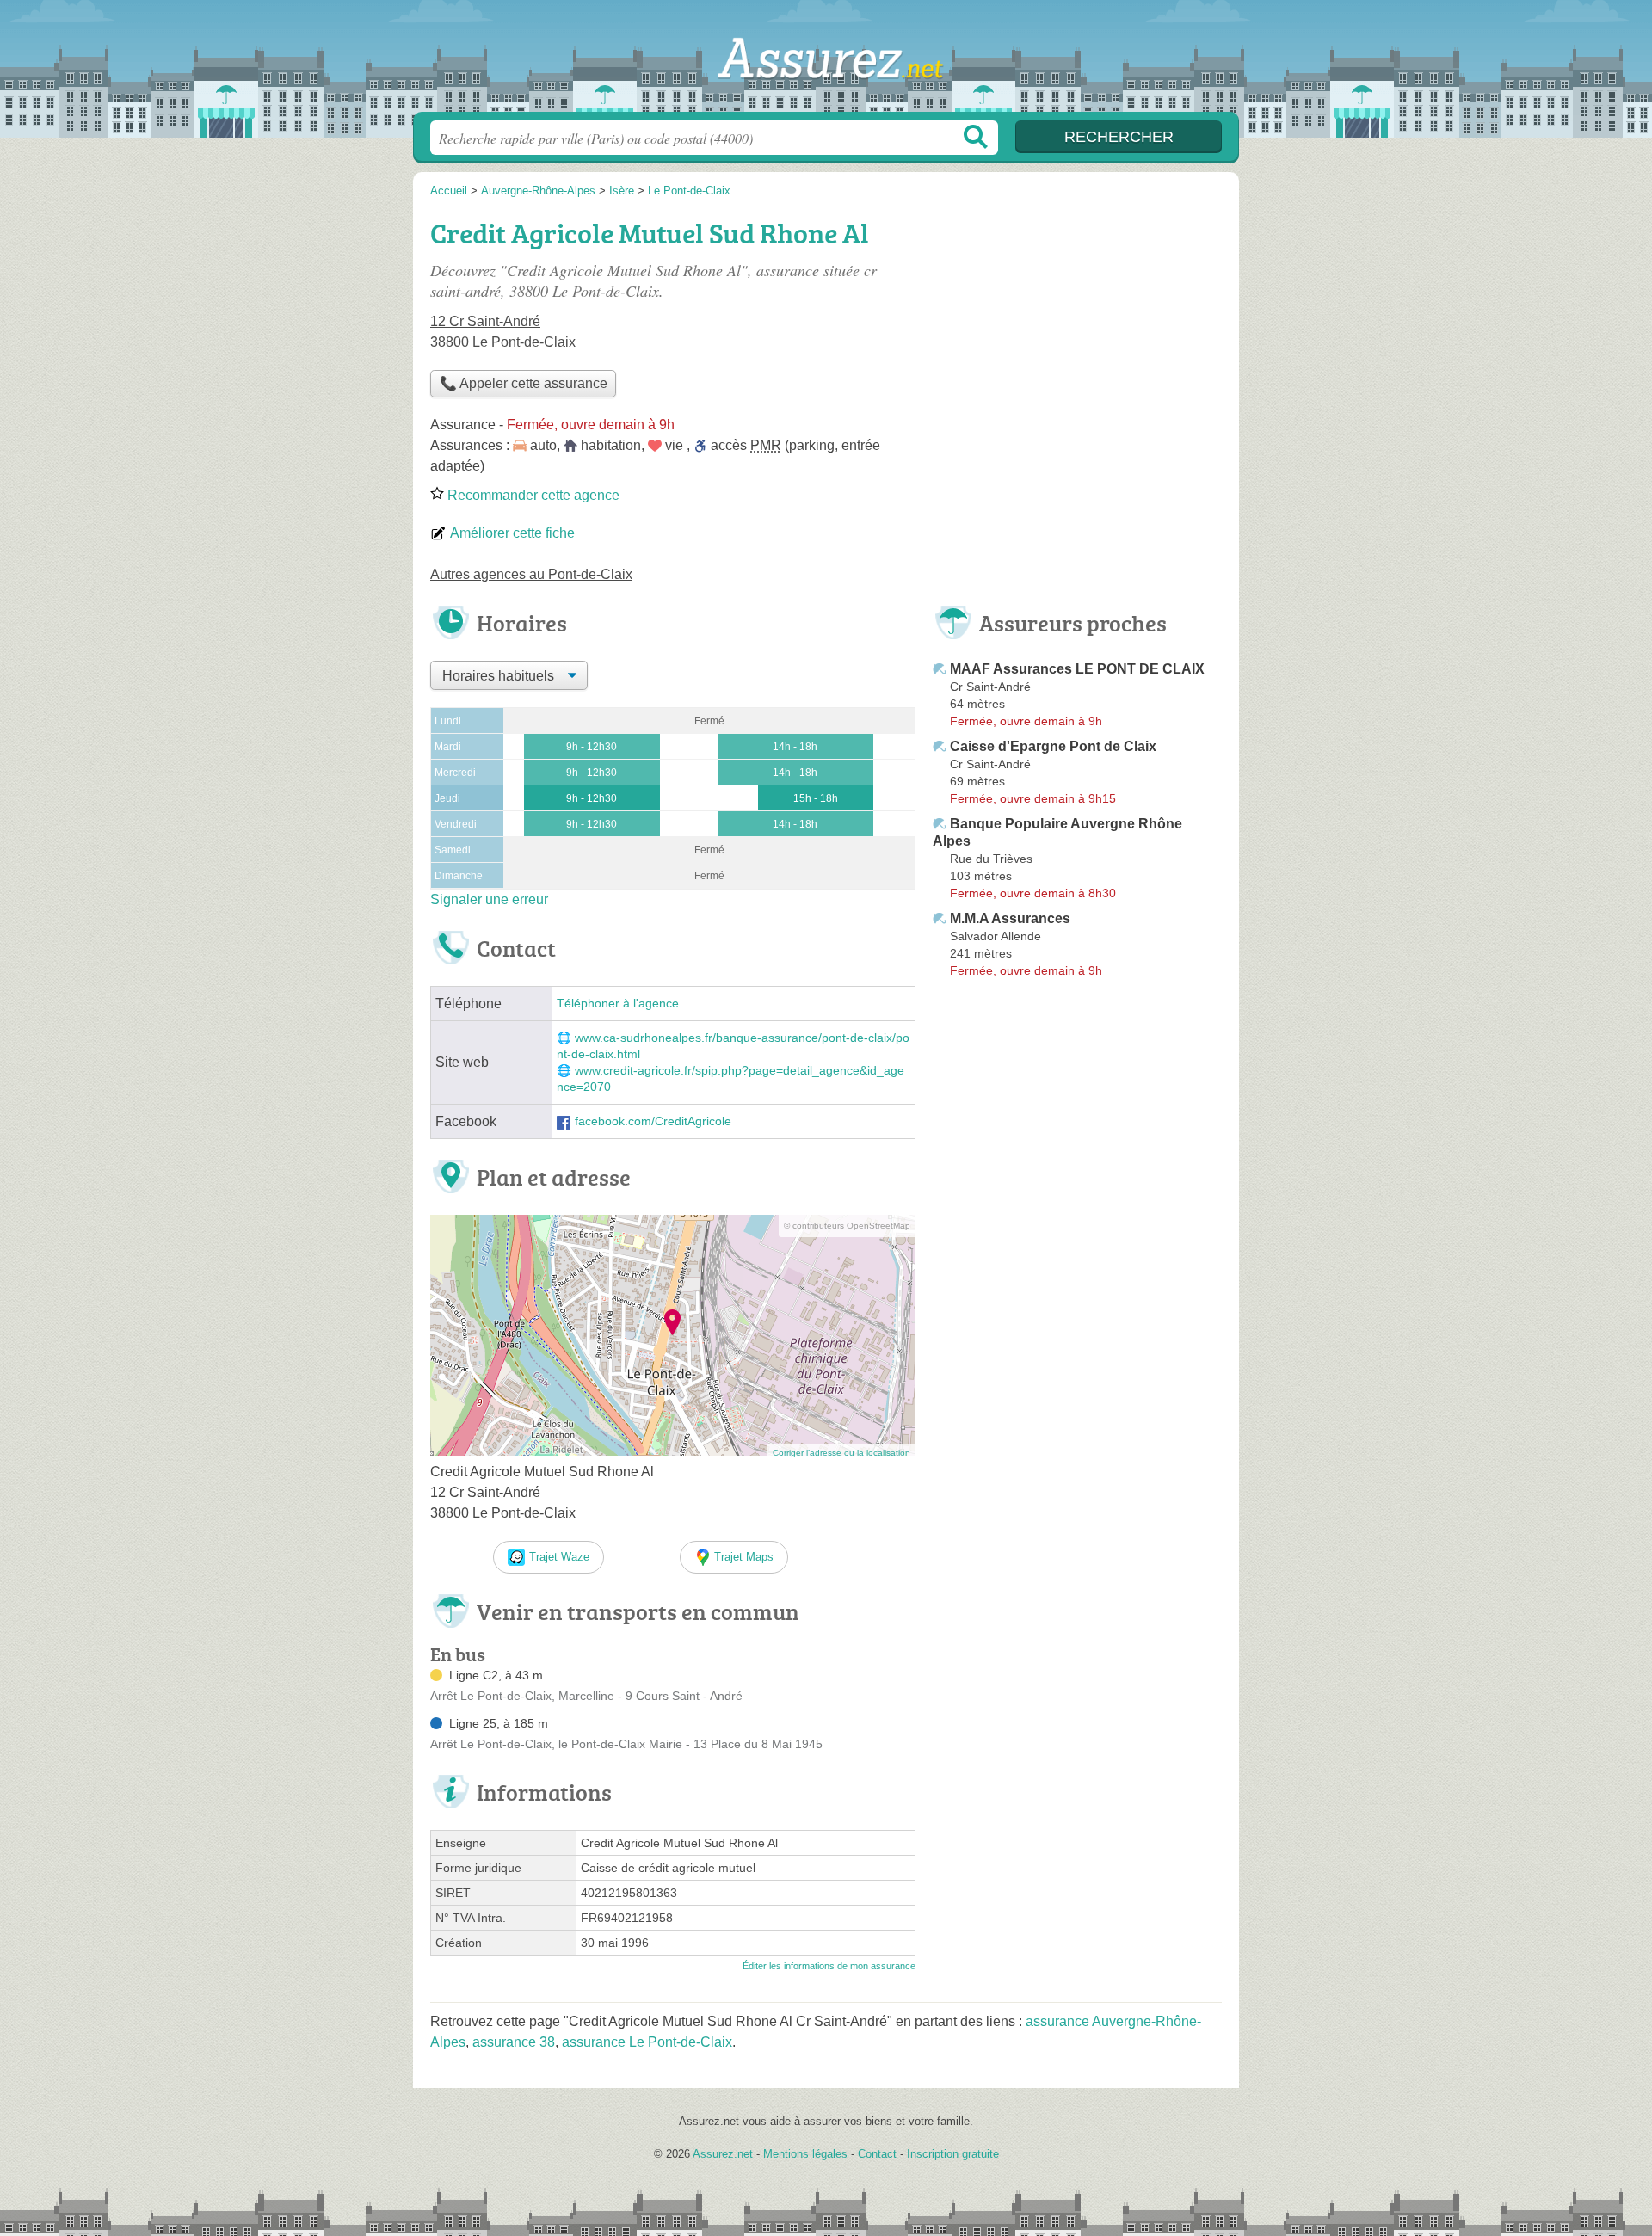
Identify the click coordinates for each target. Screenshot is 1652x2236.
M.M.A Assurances (1010, 918)
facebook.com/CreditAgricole (653, 1121)
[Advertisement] (1077, 332)
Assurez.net (826, 61)
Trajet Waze (559, 1557)
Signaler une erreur (489, 899)
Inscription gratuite (953, 2154)
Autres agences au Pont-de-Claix (531, 574)
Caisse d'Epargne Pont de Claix (1053, 746)
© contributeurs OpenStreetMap (847, 1226)
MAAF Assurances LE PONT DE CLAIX (1077, 669)
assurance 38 (514, 2042)
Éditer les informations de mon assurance (829, 1966)
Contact (877, 2154)
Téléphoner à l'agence (618, 1004)
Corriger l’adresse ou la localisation (841, 1453)
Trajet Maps (744, 1557)
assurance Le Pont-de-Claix (647, 2042)
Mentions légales (805, 2154)
